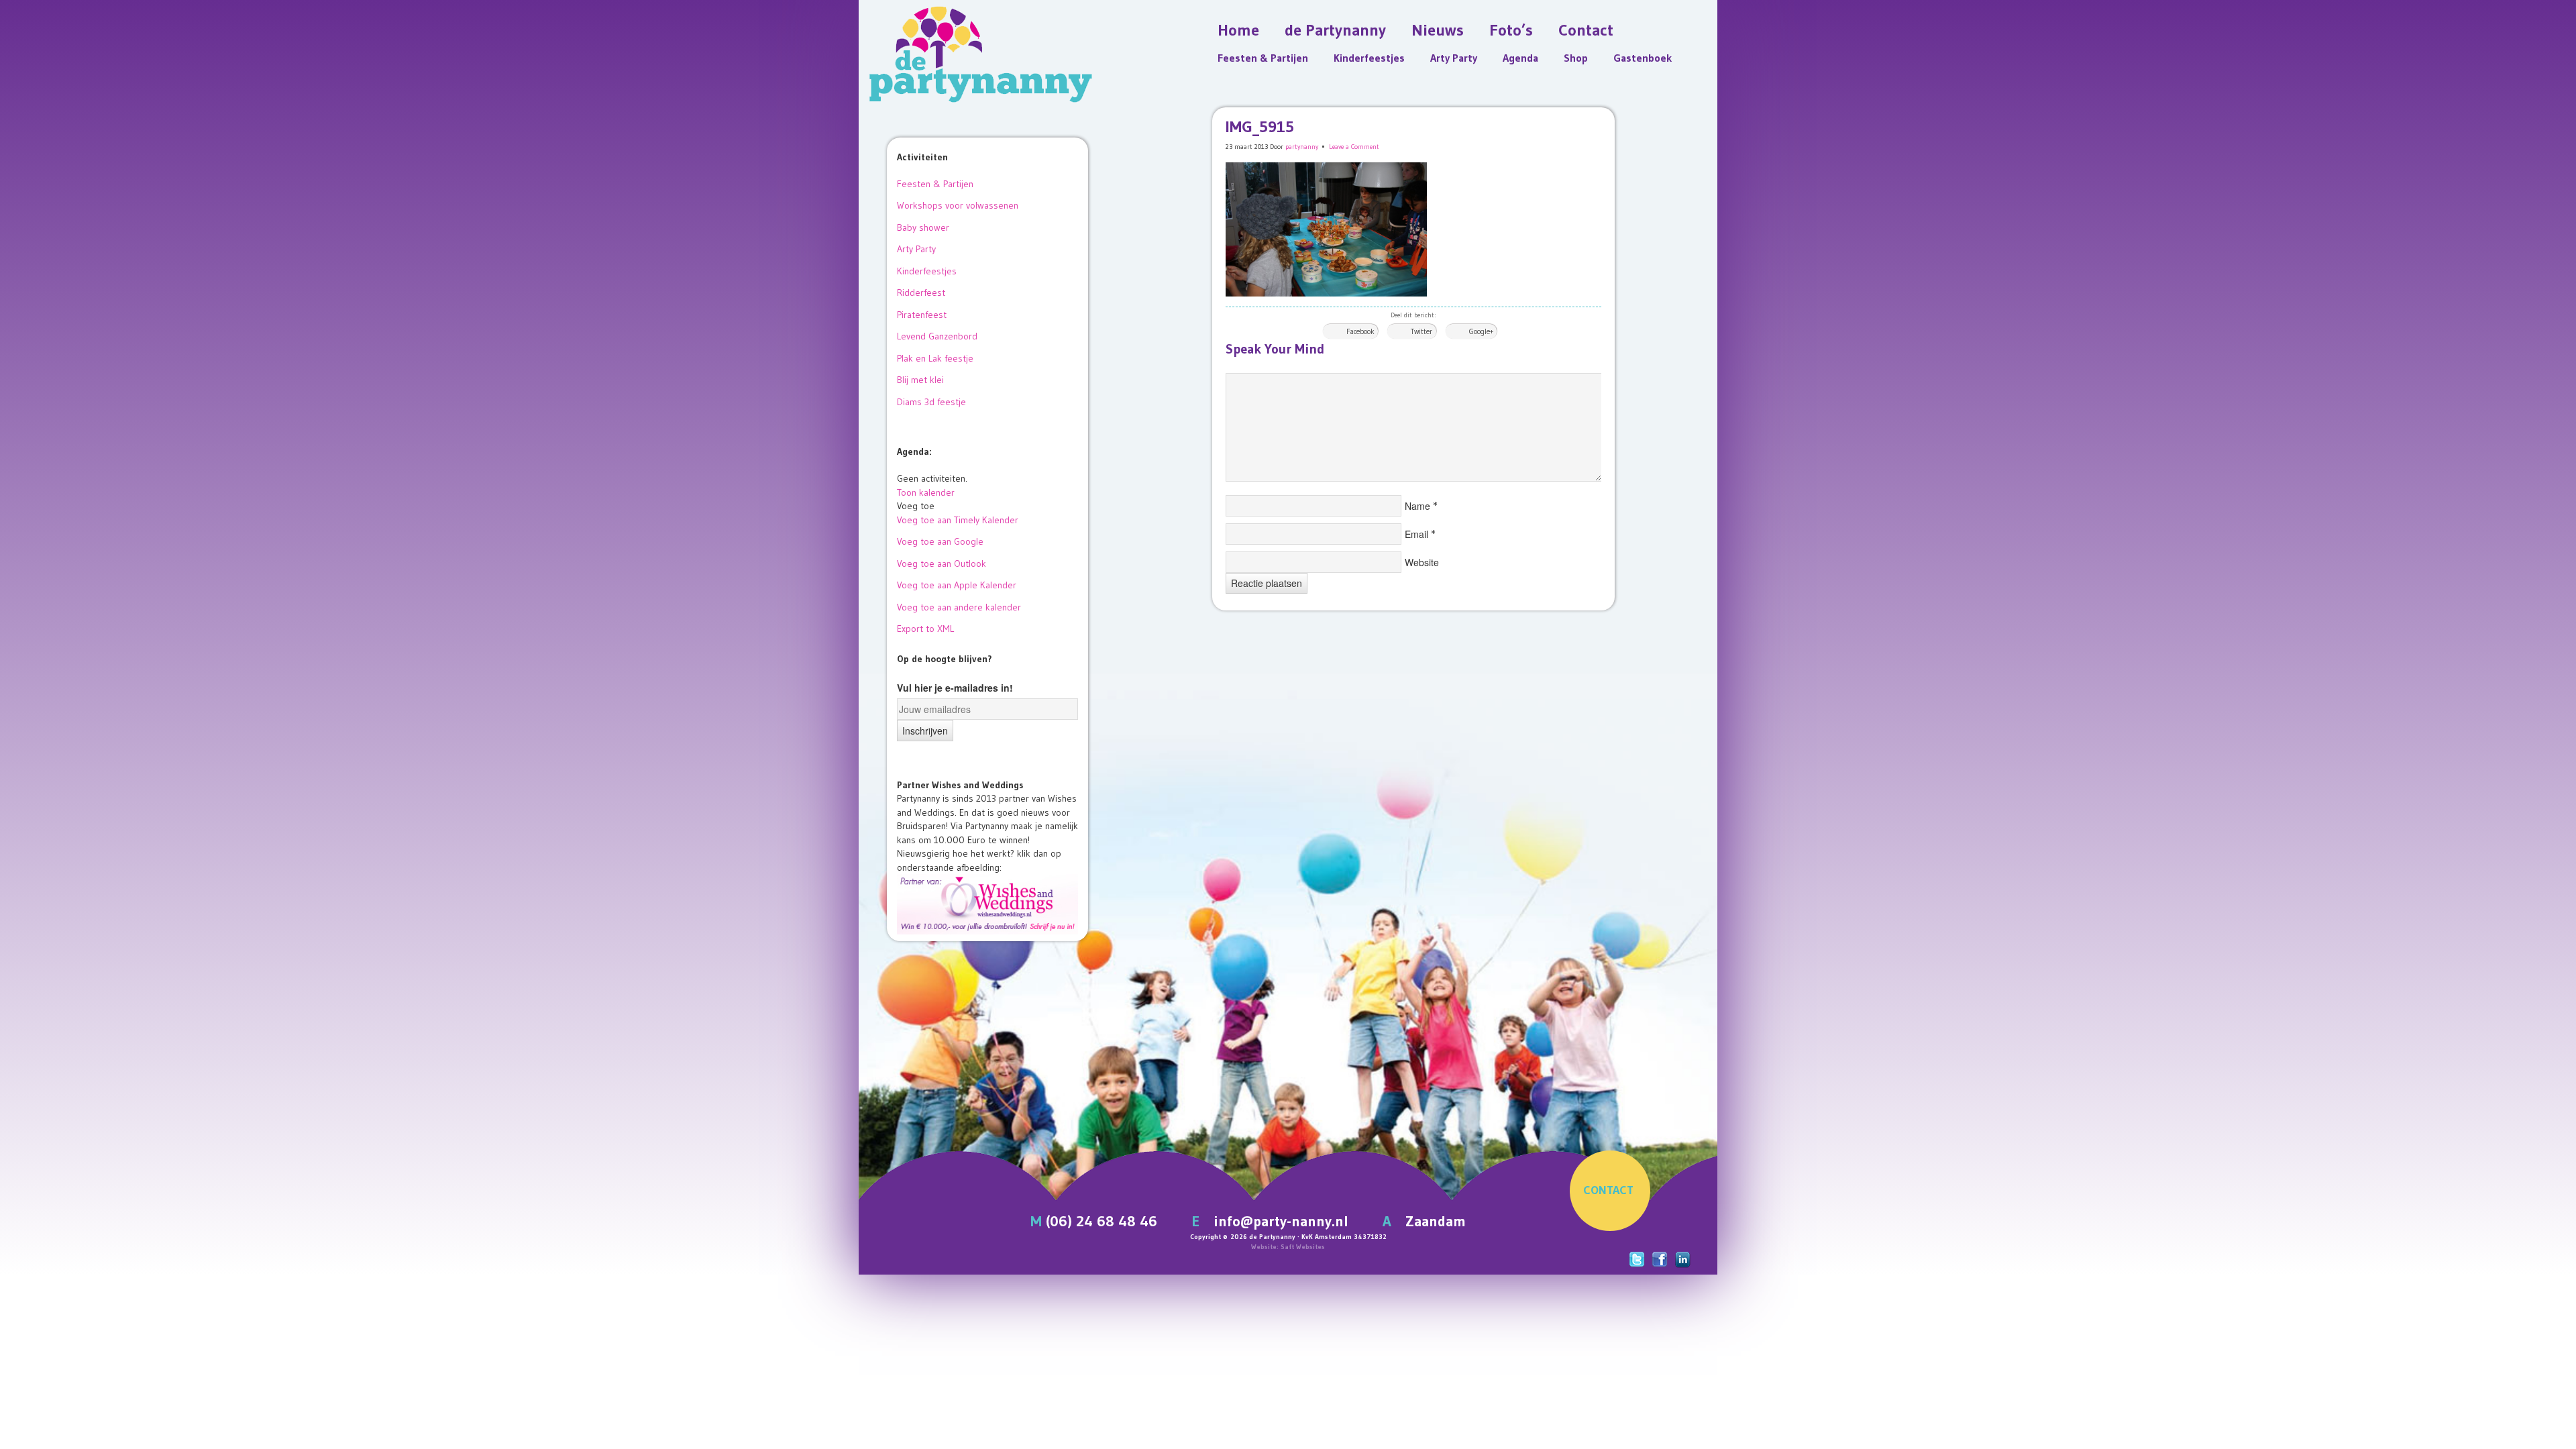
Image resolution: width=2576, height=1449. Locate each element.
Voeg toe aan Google (940, 541)
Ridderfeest (921, 292)
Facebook (1360, 331)
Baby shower (923, 227)
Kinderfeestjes (927, 271)
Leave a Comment (1354, 147)
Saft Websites (1303, 1247)
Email (1416, 534)
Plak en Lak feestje (935, 358)
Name (1417, 506)
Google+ (1481, 331)
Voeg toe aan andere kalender (959, 607)
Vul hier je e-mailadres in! (955, 688)
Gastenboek (1643, 58)
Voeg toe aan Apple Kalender (957, 585)
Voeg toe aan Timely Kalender (958, 520)
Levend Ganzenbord (937, 336)
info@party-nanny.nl (1281, 1221)
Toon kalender (926, 492)
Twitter (1421, 331)
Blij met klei (920, 380)
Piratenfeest (922, 315)
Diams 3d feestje (931, 402)
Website (1422, 562)
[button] (916, 506)
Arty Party (916, 249)
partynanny (1302, 147)
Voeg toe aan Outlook (942, 563)
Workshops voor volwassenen (958, 205)
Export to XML (925, 629)
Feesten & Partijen (935, 184)
